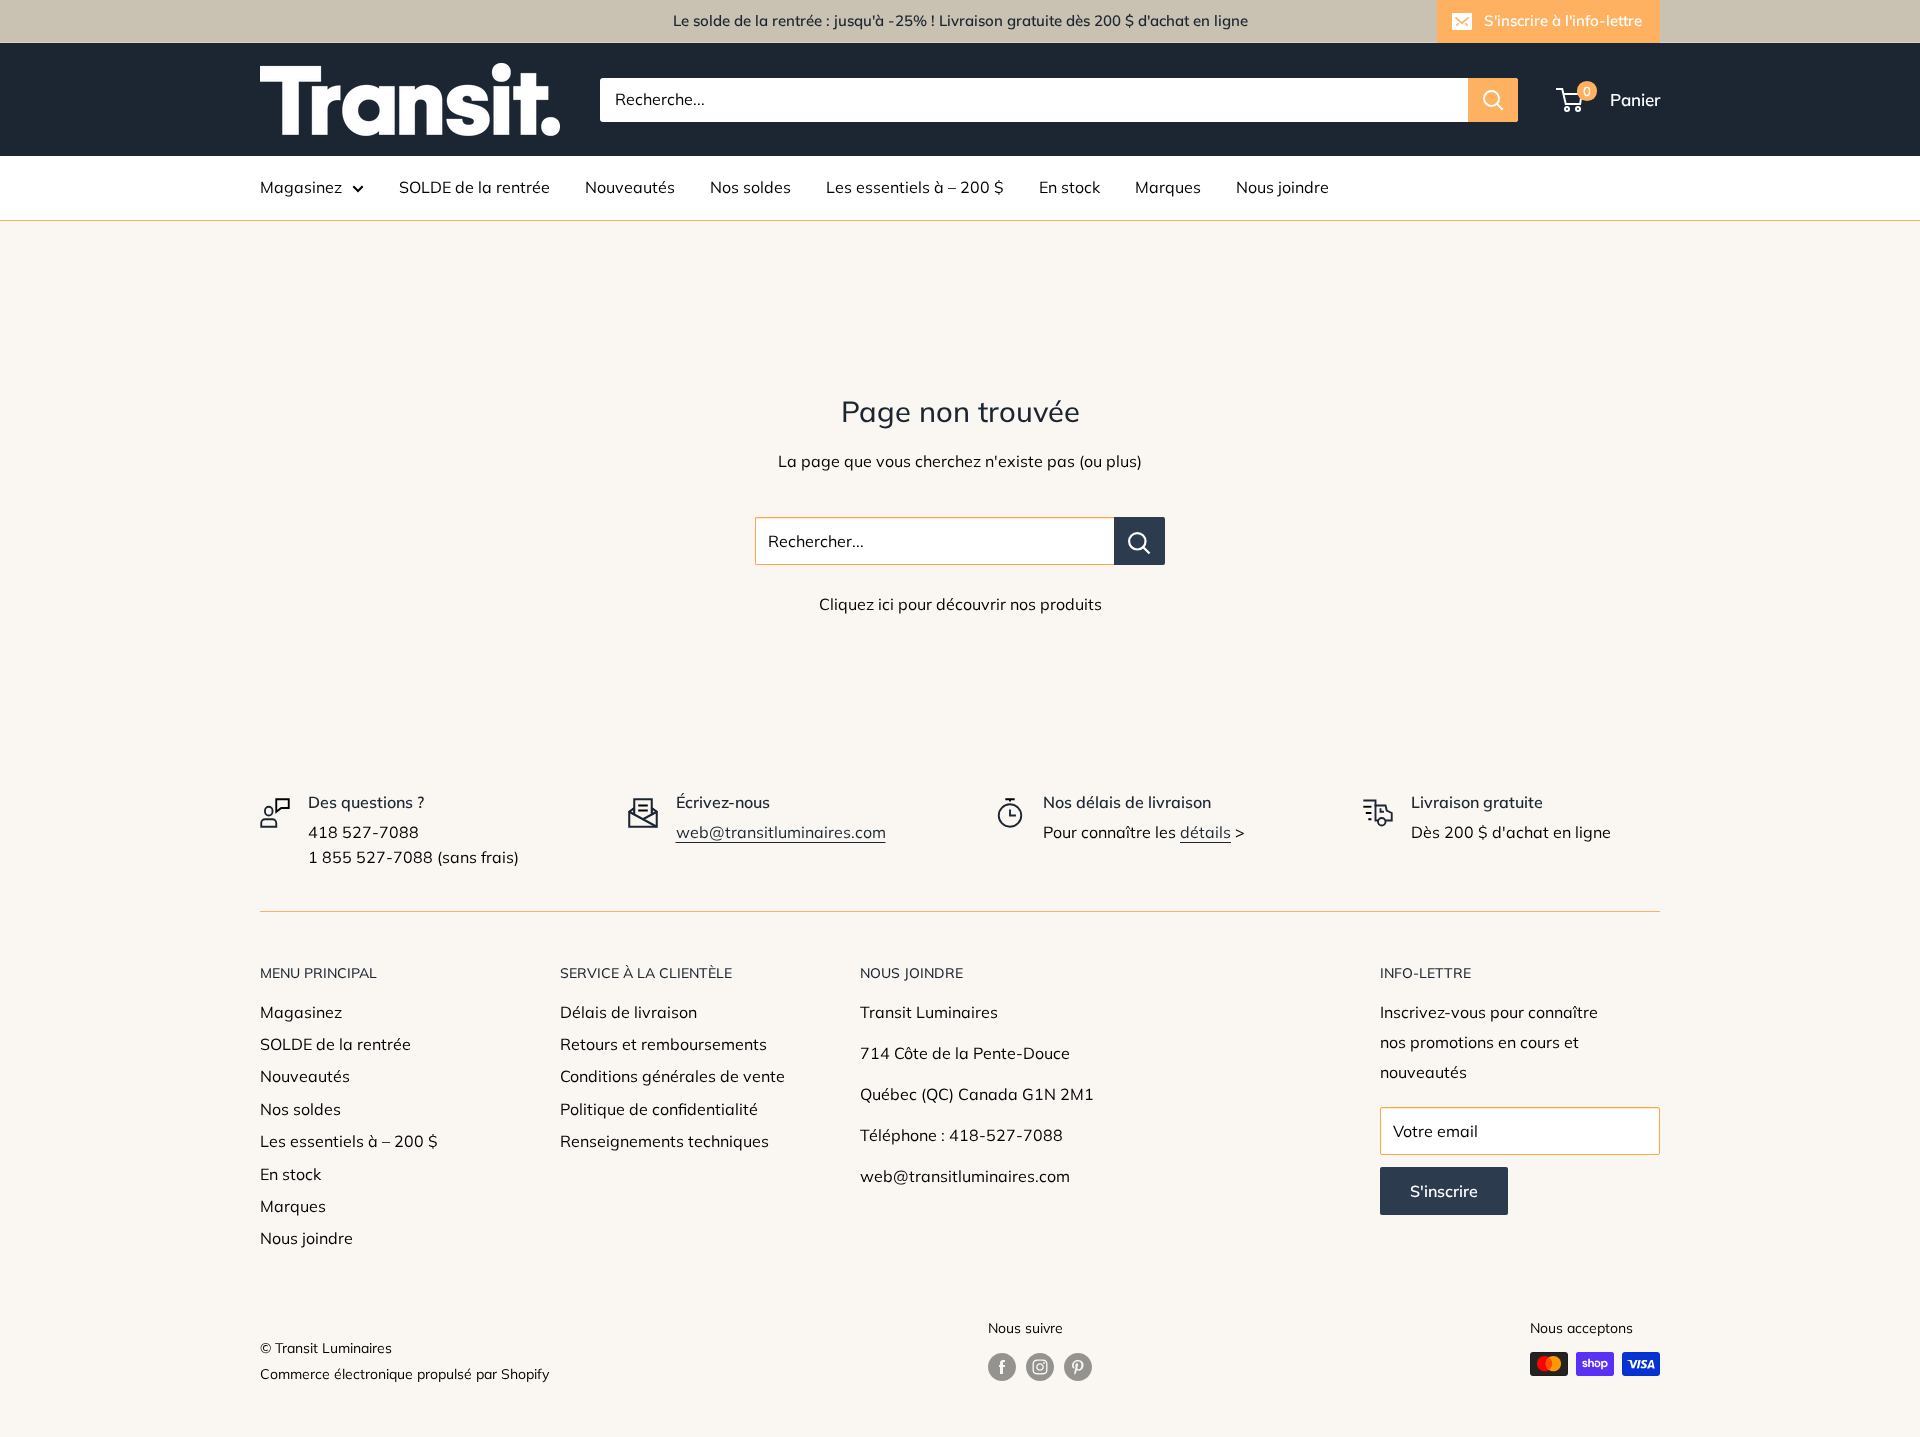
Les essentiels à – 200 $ (915, 187)
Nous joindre (1282, 187)
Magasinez (301, 187)
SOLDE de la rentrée (474, 187)
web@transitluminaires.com (781, 832)
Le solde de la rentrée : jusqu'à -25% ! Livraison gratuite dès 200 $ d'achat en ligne (960, 20)
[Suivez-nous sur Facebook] (1002, 1366)
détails (1205, 832)
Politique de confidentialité (659, 1109)
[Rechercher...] (1139, 541)
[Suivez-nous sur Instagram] (1040, 1366)
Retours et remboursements (663, 1044)
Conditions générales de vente (672, 1076)
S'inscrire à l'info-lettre (1563, 20)
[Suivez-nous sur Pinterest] (1078, 1366)
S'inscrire (1444, 1191)
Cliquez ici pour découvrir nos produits (960, 604)
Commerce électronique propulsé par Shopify (404, 1374)
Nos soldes (750, 187)
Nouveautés (630, 187)
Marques (1168, 187)
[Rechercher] (1493, 100)
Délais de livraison (628, 1012)
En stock (1069, 187)
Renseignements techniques (664, 1141)
